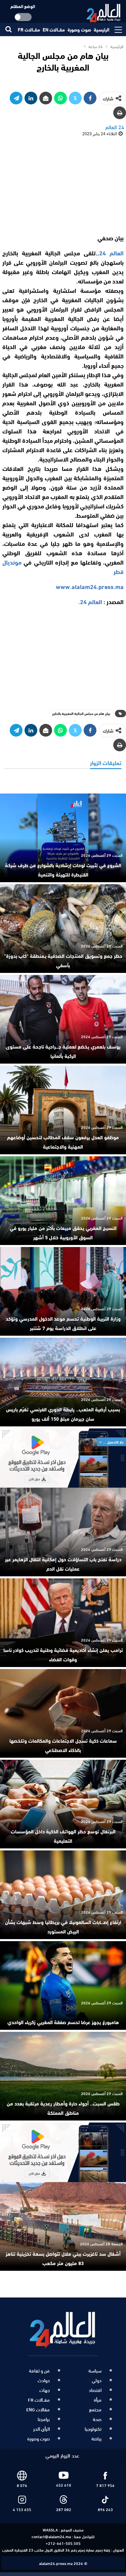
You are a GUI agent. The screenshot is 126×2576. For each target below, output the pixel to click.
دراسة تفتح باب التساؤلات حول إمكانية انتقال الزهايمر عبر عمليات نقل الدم (63, 1564)
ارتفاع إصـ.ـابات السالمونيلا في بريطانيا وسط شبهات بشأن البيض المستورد (63, 1926)
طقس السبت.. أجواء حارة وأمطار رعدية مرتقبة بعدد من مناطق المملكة (63, 2108)
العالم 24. (90, 601)
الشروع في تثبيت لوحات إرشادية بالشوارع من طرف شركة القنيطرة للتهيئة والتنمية (63, 869)
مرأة (98, 2400)
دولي (97, 2380)
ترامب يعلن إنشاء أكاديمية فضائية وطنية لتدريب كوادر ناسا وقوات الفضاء (63, 1654)
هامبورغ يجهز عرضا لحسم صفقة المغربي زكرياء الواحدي (63, 2022)
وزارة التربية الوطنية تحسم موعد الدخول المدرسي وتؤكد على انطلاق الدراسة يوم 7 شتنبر (63, 1323)
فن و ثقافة (39, 2371)
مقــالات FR (29, 29)
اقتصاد (95, 2390)
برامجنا (44, 2419)
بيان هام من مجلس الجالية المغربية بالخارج (81, 713)
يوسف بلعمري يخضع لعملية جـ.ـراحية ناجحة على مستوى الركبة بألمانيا (63, 1051)
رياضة (96, 2438)
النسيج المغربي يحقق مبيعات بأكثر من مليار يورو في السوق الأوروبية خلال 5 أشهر (63, 1232)
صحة (97, 2419)
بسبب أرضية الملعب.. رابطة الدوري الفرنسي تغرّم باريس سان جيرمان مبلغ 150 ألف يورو (63, 1414)
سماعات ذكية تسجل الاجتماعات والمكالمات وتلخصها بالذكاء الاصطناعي (63, 1745)
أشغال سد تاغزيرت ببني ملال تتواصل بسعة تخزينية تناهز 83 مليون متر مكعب (63, 2258)
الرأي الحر (41, 2429)
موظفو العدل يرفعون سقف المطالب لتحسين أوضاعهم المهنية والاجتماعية (63, 1142)
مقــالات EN (54, 29)
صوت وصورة (79, 29)
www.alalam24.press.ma (90, 586)
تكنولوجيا (93, 2429)
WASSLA (50, 2529)
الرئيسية (102, 29)
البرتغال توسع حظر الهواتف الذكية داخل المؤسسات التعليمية (63, 1836)
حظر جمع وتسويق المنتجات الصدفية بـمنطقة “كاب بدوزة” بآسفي (63, 960)
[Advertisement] (63, 185)
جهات (45, 2390)
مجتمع (95, 2409)
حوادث (44, 2380)
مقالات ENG (38, 2409)
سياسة (95, 2371)
